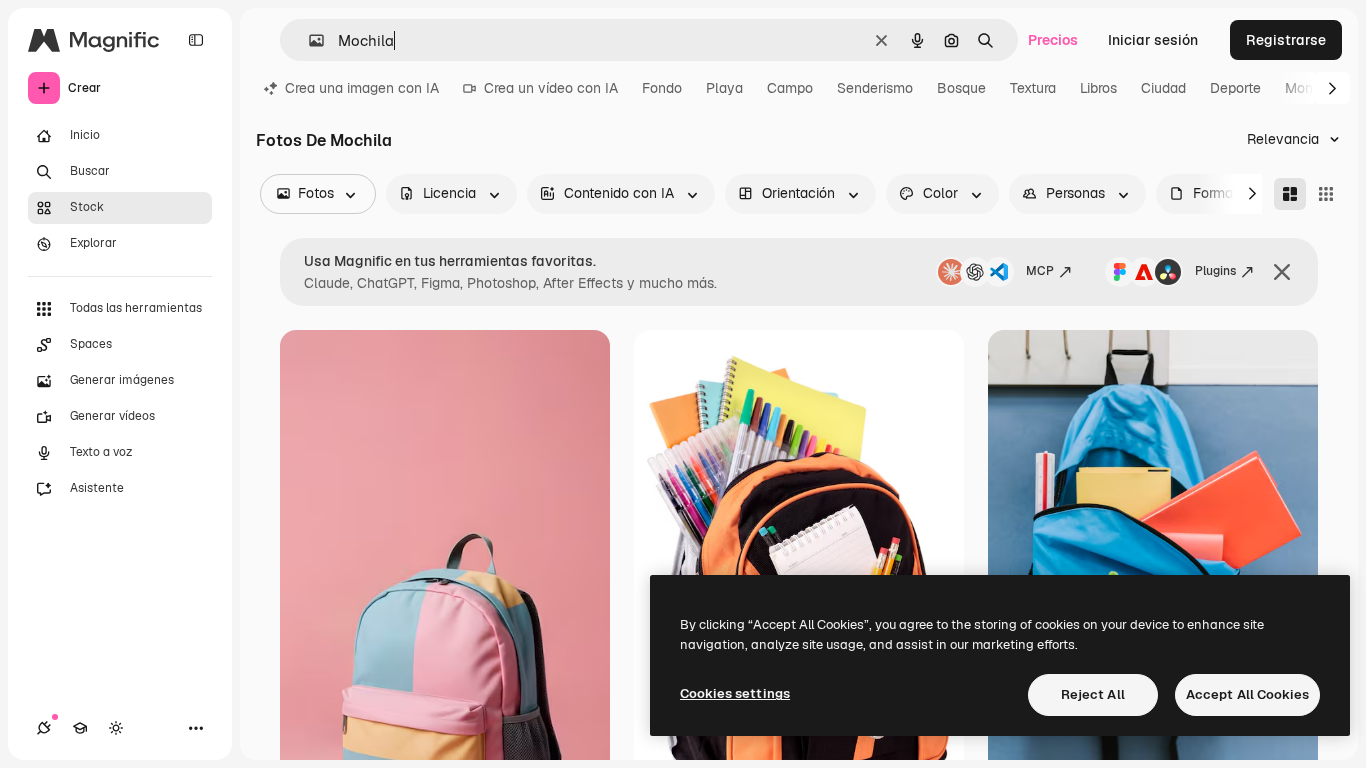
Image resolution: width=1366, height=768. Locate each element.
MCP (1040, 271)
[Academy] (80, 728)
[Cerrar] (1282, 272)
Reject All (1093, 694)
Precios (1053, 40)
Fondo (662, 88)
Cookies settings (735, 693)
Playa (724, 88)
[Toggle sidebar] (196, 40)
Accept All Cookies (1247, 694)
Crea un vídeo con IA (551, 88)
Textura (1033, 88)
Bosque (961, 88)
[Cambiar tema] (116, 728)
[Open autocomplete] (308, 40)
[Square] (1326, 194)
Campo (790, 88)
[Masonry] (1290, 194)
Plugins (1215, 271)
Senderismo (875, 88)
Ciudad (1163, 88)
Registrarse (1286, 40)
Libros (1098, 88)
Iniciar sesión (1153, 40)
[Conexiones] (44, 728)
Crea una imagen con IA (362, 88)
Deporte (1235, 88)
